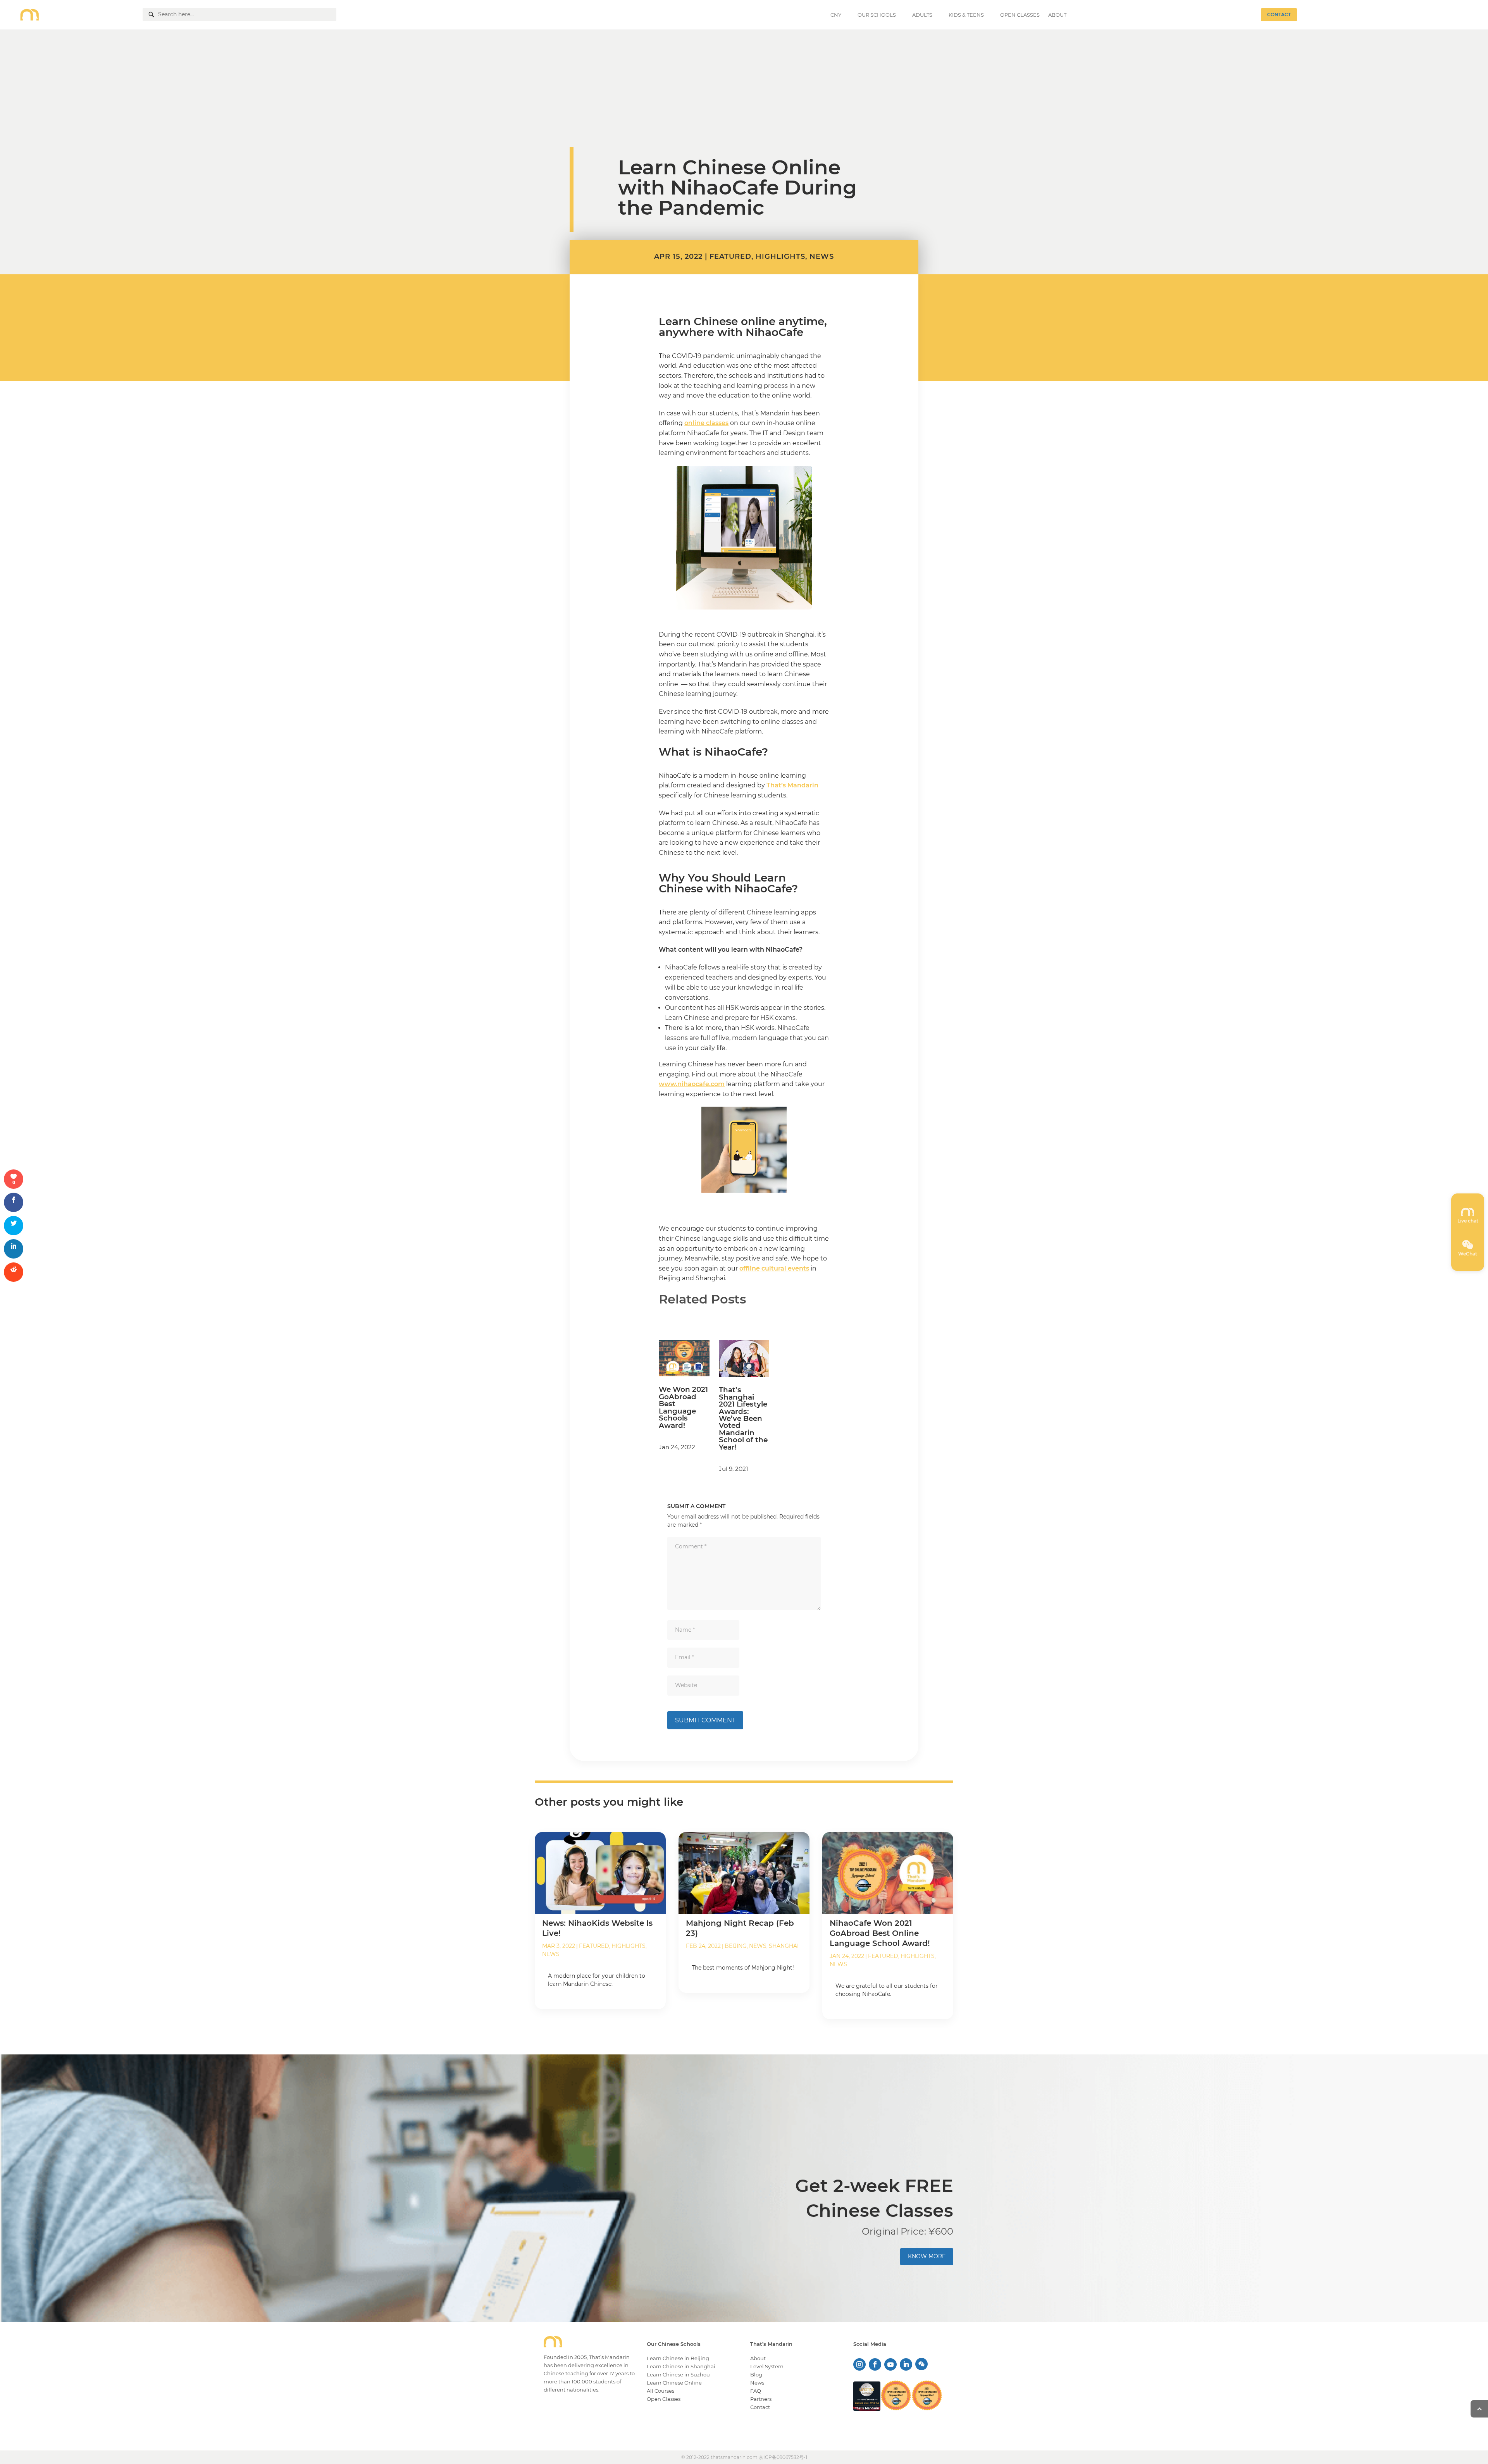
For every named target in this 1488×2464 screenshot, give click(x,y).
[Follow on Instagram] (859, 2364)
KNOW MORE (927, 2256)
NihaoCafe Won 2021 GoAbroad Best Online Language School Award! (880, 1933)
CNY (836, 15)
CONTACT (1279, 15)
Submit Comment (705, 1720)
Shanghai (784, 1946)
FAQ (756, 2391)
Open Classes (664, 2399)
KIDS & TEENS (966, 15)
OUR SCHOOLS (877, 15)
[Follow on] (921, 2361)
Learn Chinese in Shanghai (681, 2366)
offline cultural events (774, 1268)
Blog (756, 2374)
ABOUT (1057, 15)
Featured (730, 257)
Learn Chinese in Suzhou (678, 2374)
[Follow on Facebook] (875, 2364)
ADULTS (922, 15)
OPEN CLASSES (1020, 15)
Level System (767, 2366)
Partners (761, 2399)
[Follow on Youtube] (890, 2364)
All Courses (660, 2391)
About (758, 2358)
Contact (760, 2407)
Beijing (736, 1946)
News (822, 257)
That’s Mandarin (792, 785)
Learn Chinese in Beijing (678, 2358)
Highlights (780, 257)
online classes (706, 423)
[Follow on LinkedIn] (906, 2364)
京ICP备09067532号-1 (783, 2457)
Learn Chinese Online (674, 2383)
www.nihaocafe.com (692, 1084)
